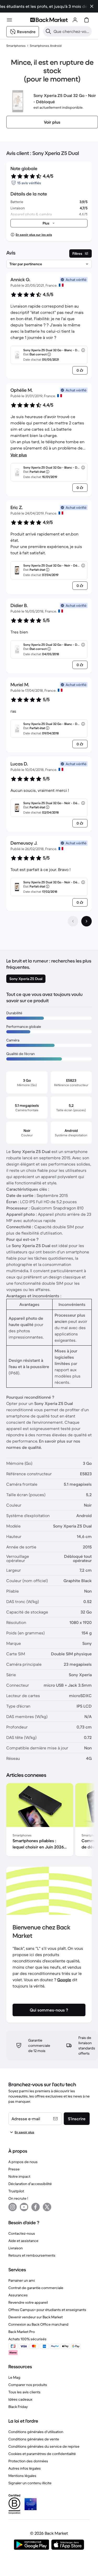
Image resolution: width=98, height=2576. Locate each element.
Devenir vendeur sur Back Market (36, 2317)
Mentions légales (22, 2476)
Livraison (16, 2248)
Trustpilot (16, 2191)
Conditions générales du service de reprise (44, 2446)
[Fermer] (92, 6)
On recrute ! (18, 2198)
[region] (49, 1821)
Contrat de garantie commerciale (36, 2288)
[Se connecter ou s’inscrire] (75, 20)
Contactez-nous (22, 2233)
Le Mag (14, 2377)
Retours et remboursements (32, 2255)
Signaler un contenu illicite (30, 2483)
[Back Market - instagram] (13, 2207)
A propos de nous (23, 2162)
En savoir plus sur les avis (34, 235)
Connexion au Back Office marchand (38, 2324)
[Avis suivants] (87, 921)
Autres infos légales (25, 2468)
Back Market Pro (22, 2332)
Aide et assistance (23, 2241)
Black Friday (18, 2407)
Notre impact (19, 2176)
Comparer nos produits (28, 2385)
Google (64, 1980)
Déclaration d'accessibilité (30, 2184)
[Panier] (87, 20)
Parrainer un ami (22, 2280)
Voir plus (19, 455)
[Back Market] (49, 20)
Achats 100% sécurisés (27, 2339)
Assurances (18, 2295)
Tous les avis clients (24, 2392)
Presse (14, 2169)
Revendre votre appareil (28, 2302)
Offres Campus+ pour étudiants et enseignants (47, 2310)
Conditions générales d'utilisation (36, 2432)
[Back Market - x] (47, 2207)
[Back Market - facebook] (36, 2207)
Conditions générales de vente (34, 2439)
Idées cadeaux (20, 2399)
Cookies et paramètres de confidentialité (42, 2454)
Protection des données (28, 2461)
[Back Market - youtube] (24, 2207)
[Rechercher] (48, 31)
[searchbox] (72, 31)
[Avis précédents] (73, 921)
